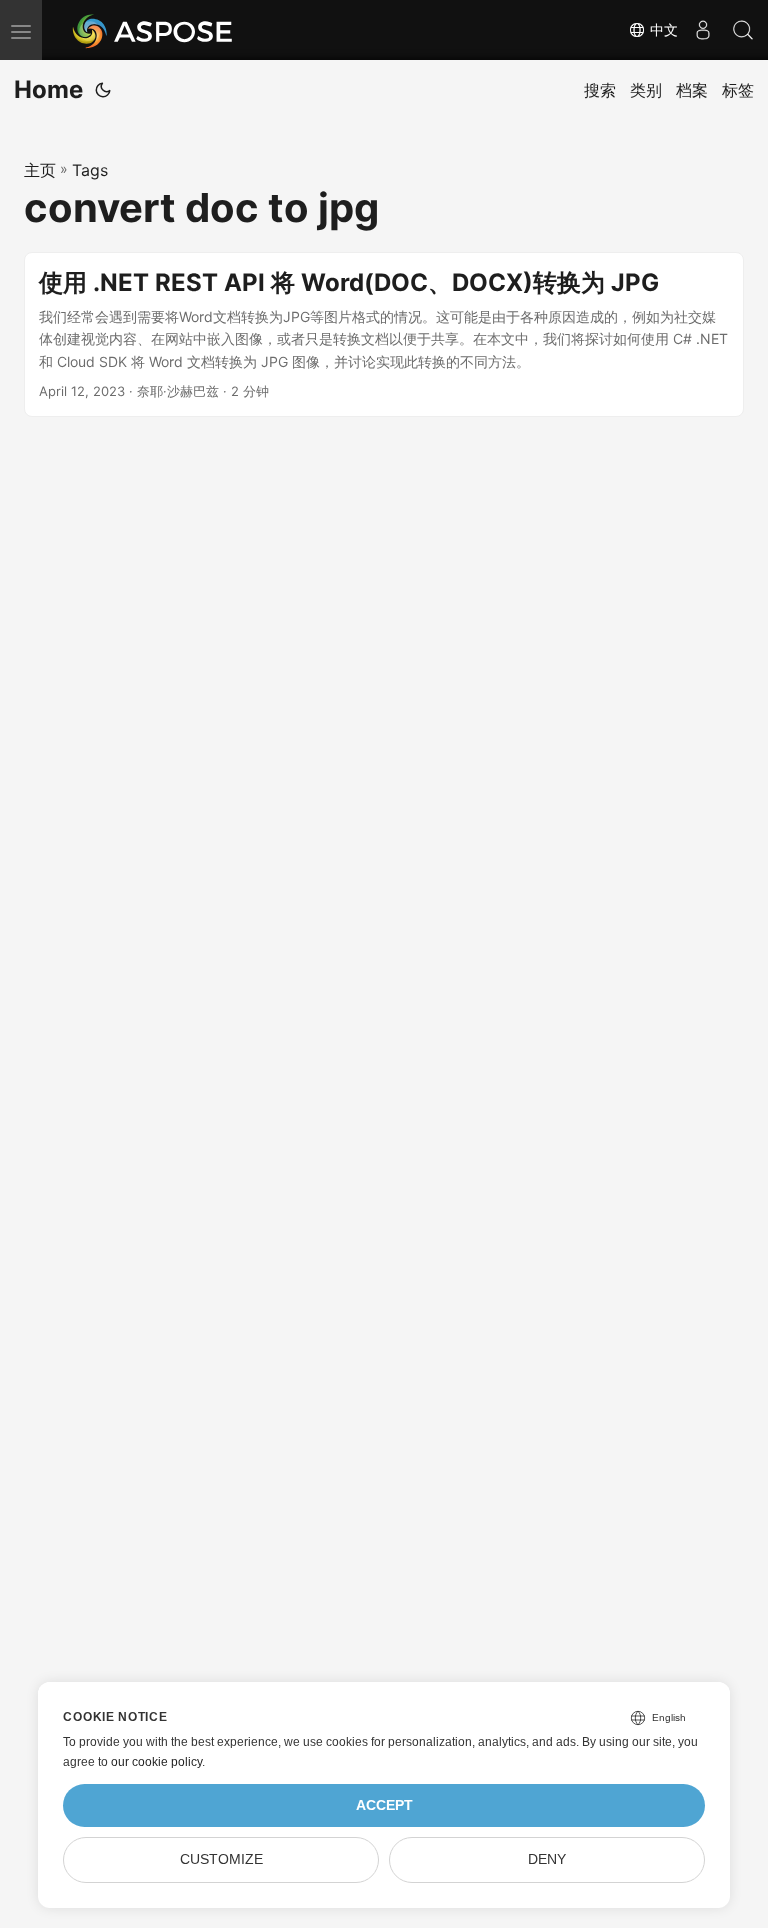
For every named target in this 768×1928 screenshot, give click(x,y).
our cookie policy (156, 1762)
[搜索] (743, 30)
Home (48, 89)
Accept (384, 1805)
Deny (547, 1859)
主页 (40, 170)
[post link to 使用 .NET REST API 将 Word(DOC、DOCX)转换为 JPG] (384, 334)
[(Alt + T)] (103, 90)
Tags (90, 170)
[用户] (703, 30)
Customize (221, 1859)
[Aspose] (153, 30)
